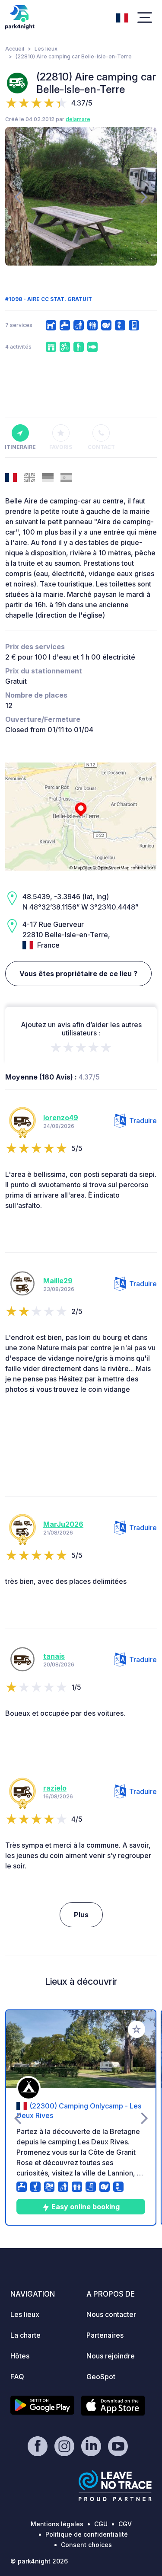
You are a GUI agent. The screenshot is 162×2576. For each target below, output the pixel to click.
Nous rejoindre (111, 2356)
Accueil (15, 49)
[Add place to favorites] (137, 2029)
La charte (25, 2335)
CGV (125, 2524)
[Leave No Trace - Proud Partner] (115, 2486)
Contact (101, 447)
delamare (78, 119)
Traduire (143, 1121)
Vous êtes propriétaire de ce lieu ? (78, 974)
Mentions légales (57, 2524)
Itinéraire (20, 447)
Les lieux (46, 49)
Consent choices (86, 2545)
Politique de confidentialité (87, 2534)
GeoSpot (101, 2377)
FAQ (17, 2377)
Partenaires (105, 2335)
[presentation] (17, 196)
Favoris (61, 447)
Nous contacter (111, 2314)
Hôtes (20, 2356)
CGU (101, 2524)
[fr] (122, 17)
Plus (81, 1915)
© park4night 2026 (39, 2561)
